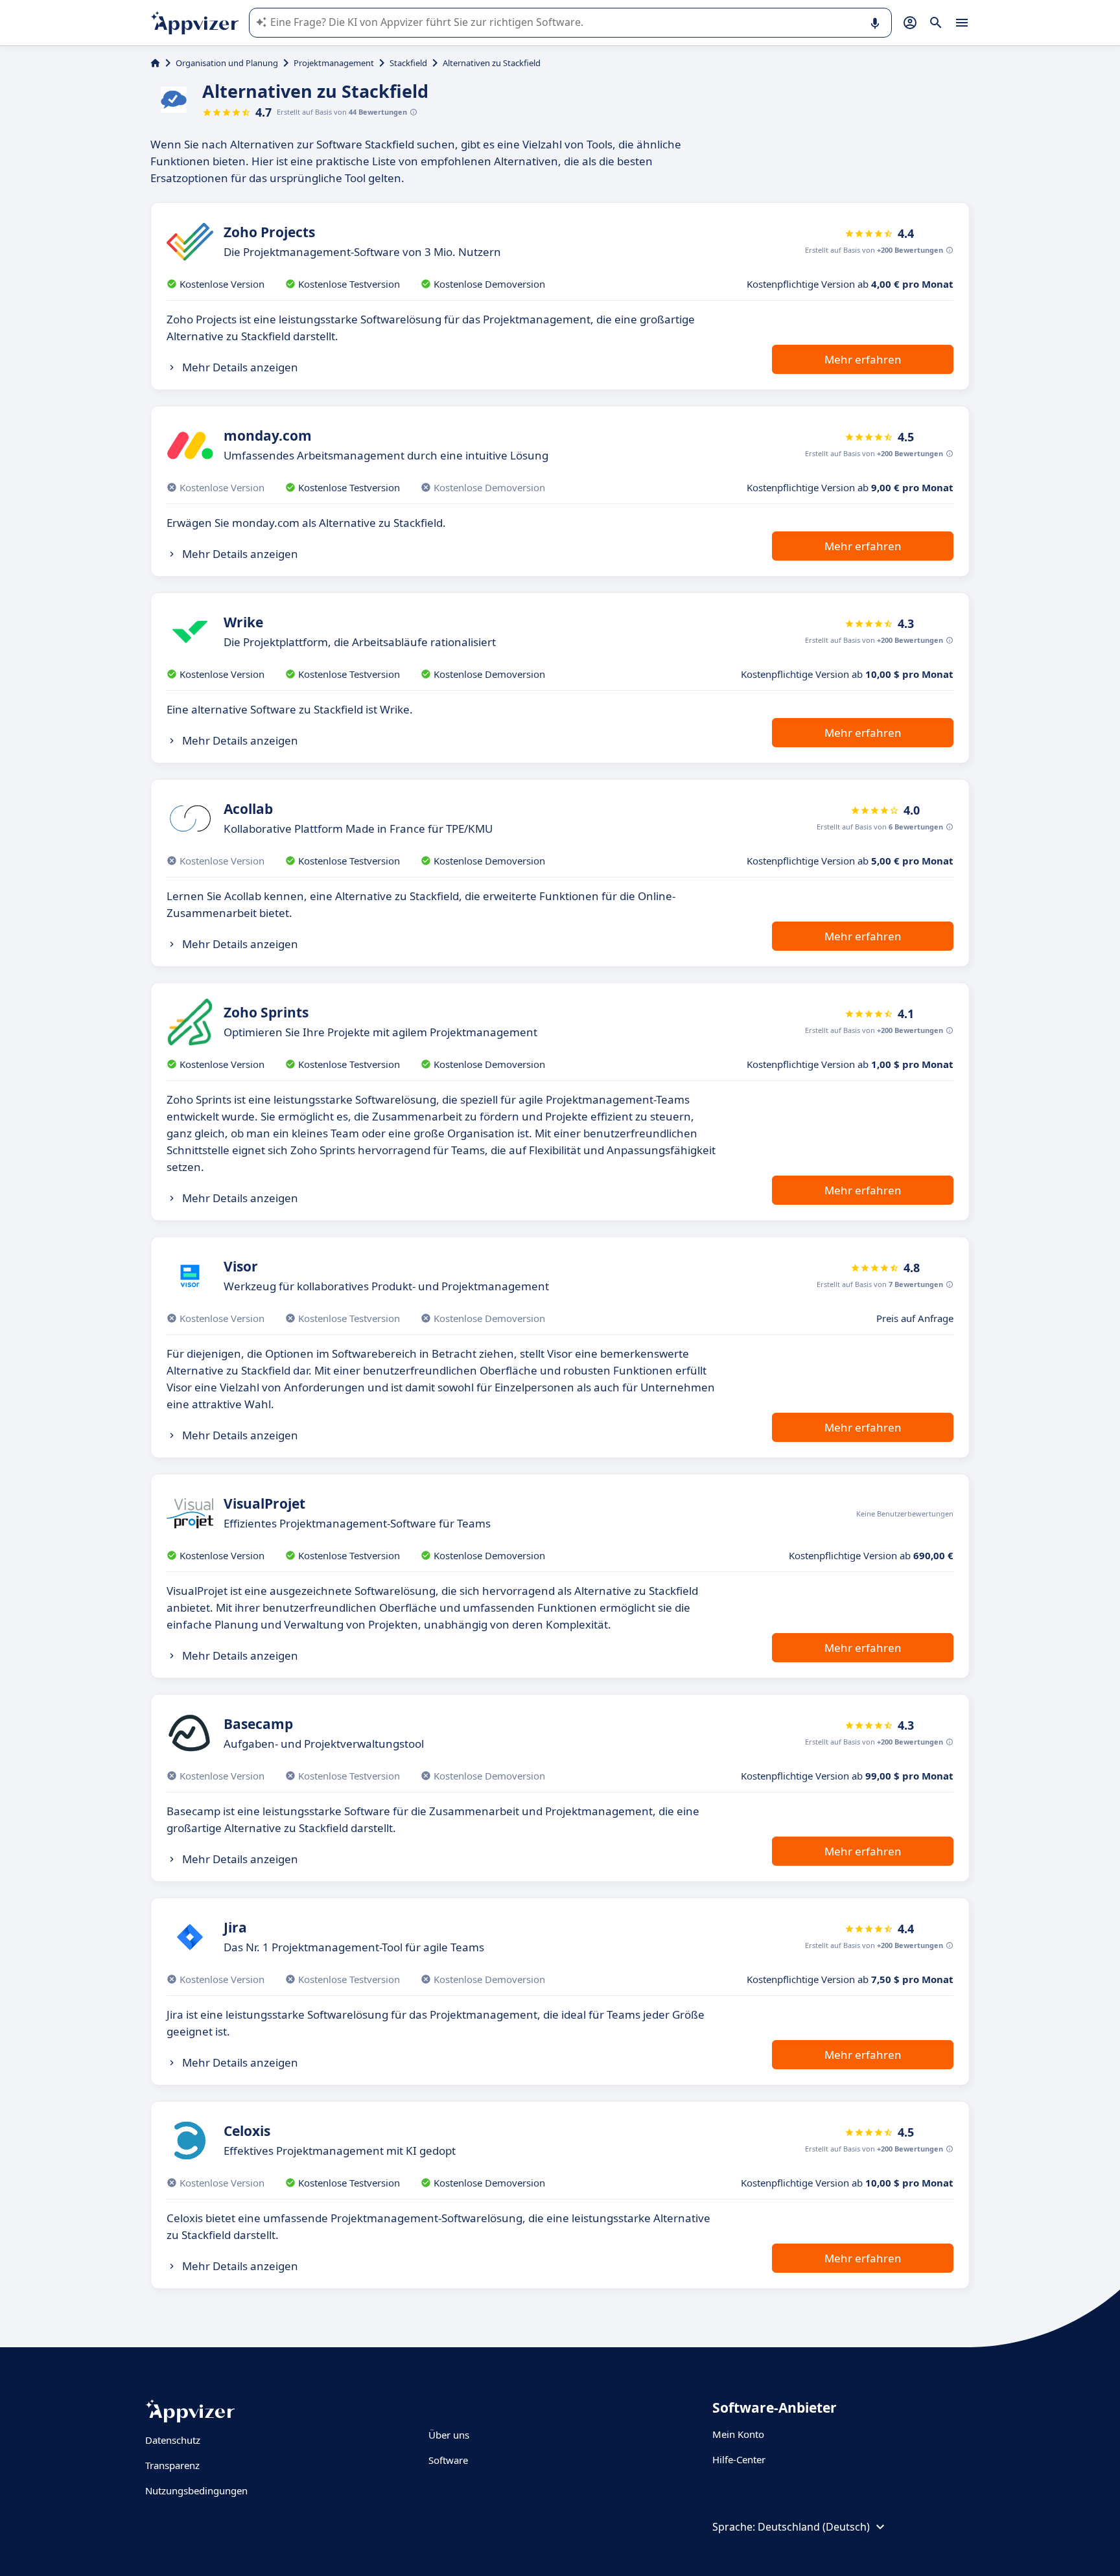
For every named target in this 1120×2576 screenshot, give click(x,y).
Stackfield (408, 63)
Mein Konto (738, 2434)
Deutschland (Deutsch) (814, 2527)
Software (448, 2460)
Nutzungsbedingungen (196, 2490)
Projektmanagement (334, 63)
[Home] (155, 63)
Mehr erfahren (863, 359)
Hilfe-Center (739, 2459)
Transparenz (172, 2465)
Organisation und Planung (227, 63)
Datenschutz (173, 2440)
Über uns (449, 2435)
